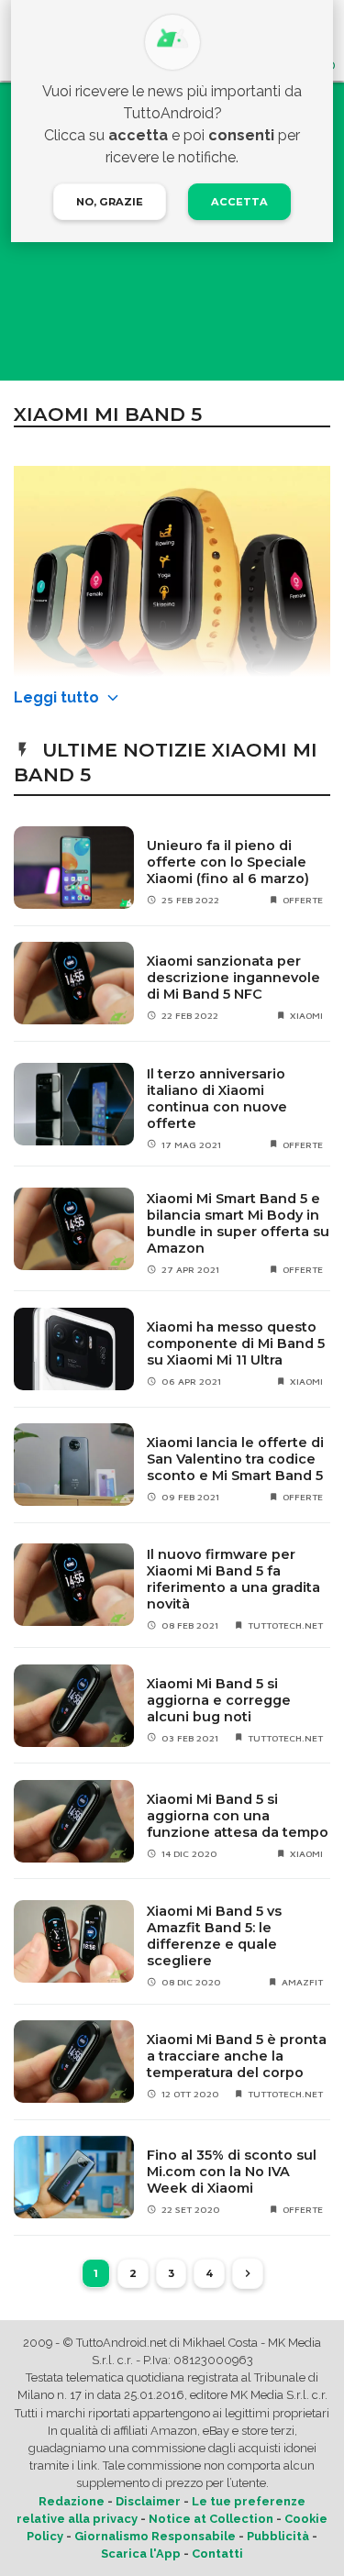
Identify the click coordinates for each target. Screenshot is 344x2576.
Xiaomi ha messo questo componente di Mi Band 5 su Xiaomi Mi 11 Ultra (236, 1343)
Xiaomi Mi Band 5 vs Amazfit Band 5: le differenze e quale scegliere (214, 1936)
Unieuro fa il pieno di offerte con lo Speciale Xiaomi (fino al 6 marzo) (228, 862)
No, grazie (110, 202)
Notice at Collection (211, 2519)
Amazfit (302, 1982)
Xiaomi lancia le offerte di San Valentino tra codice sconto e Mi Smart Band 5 (235, 1459)
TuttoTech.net (285, 1625)
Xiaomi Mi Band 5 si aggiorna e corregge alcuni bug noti (219, 1700)
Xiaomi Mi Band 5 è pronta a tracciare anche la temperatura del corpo (237, 2056)
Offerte (303, 900)
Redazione (72, 2501)
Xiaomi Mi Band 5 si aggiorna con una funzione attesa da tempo (238, 1816)
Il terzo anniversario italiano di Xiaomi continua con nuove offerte (217, 1099)
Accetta (239, 202)
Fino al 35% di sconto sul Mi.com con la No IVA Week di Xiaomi (232, 2172)
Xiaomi (306, 1015)
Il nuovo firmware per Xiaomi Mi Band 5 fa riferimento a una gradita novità (233, 1579)
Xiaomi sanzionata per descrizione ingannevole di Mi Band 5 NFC (233, 978)
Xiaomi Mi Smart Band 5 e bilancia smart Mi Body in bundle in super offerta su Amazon (238, 1223)
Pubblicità (278, 2536)
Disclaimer (148, 2501)
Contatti (217, 2554)
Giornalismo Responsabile (155, 2536)
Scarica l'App (141, 2554)
